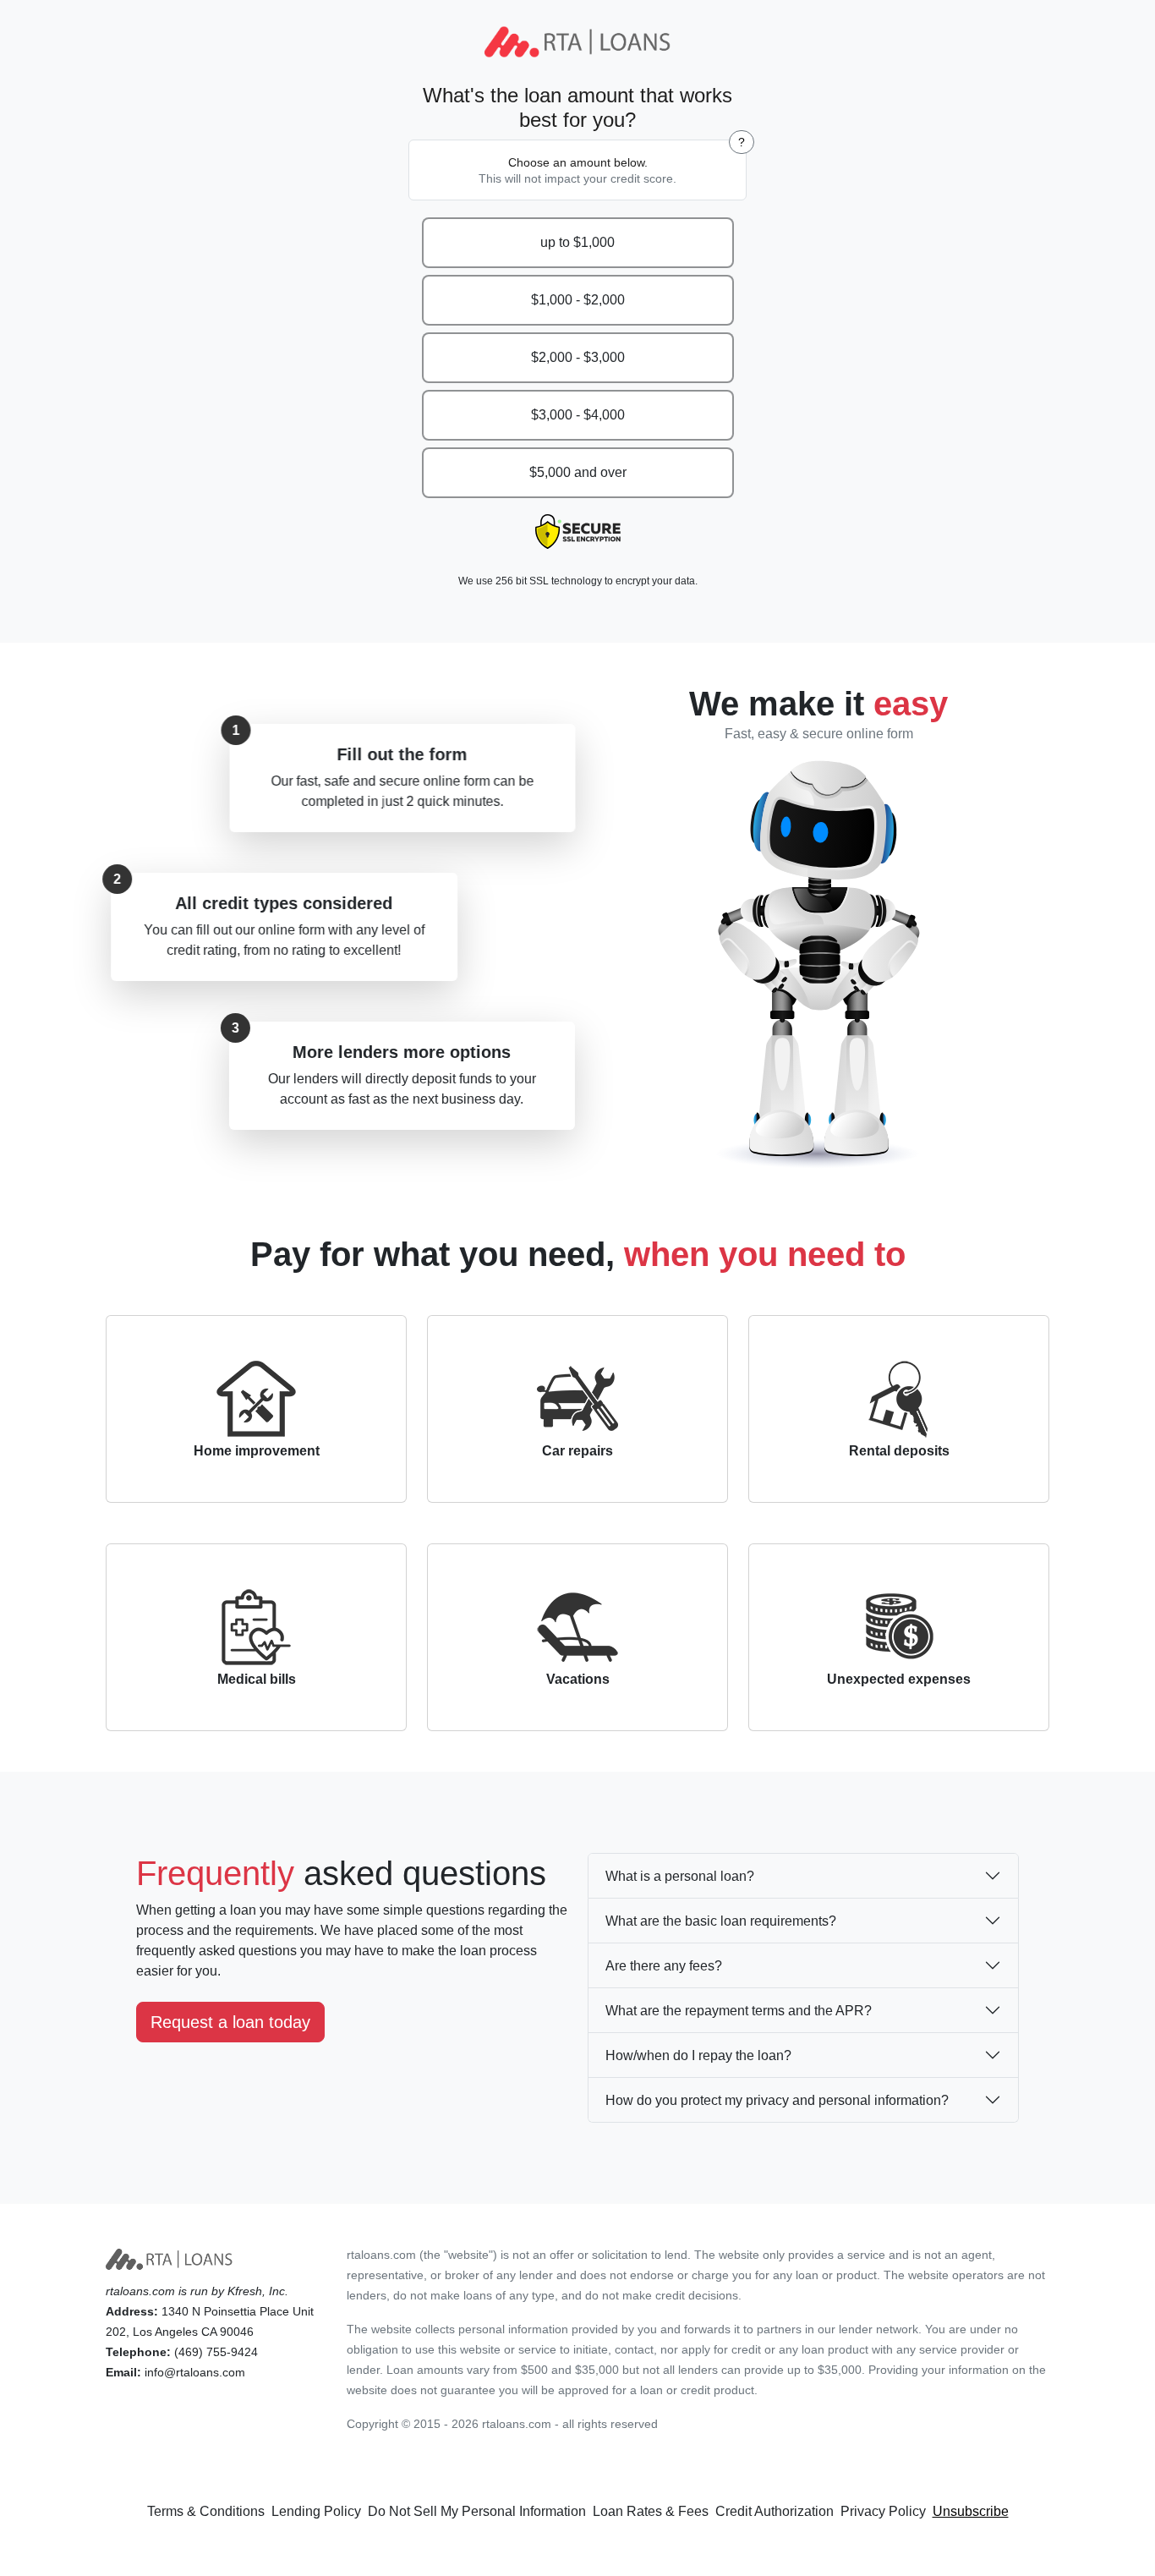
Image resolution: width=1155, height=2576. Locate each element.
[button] (742, 142)
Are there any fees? (664, 1966)
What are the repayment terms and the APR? (739, 2011)
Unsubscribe (971, 2511)
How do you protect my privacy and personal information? (777, 2100)
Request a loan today (230, 2022)
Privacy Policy (883, 2511)
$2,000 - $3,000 (578, 357)
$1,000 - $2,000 (578, 300)
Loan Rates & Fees (651, 2511)
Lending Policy (316, 2511)
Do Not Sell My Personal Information (477, 2511)
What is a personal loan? (680, 1876)
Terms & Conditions (206, 2511)
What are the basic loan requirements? (721, 1921)
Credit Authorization (775, 2511)
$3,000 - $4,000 (578, 415)
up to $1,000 (577, 242)
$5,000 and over (578, 472)
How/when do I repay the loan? (698, 2055)
